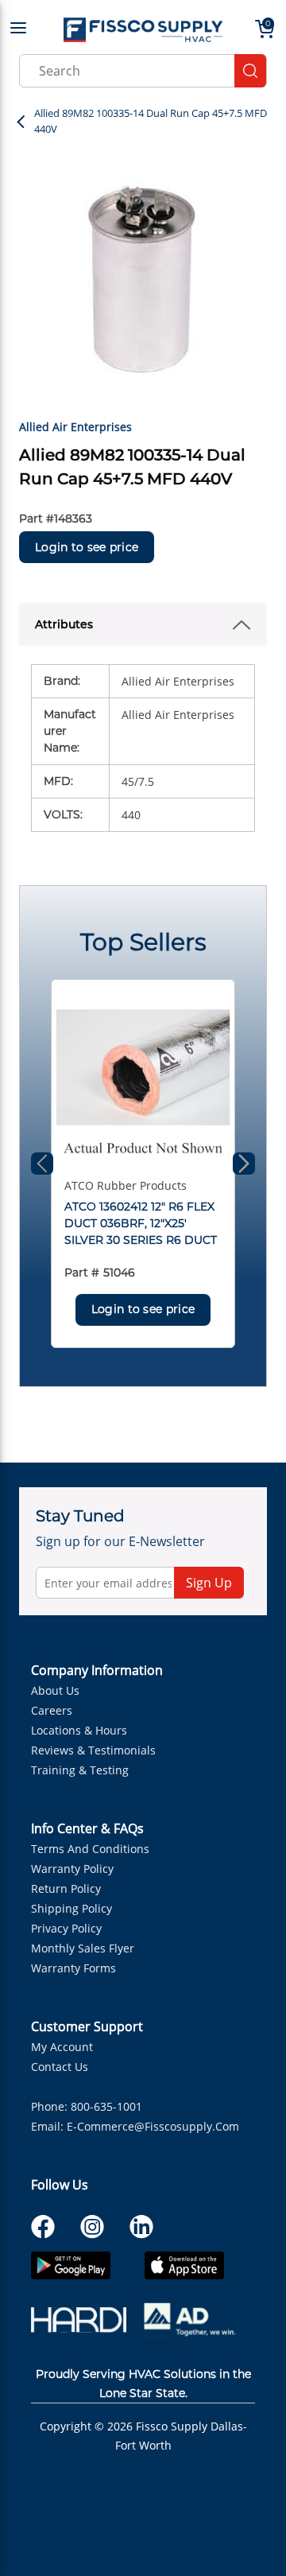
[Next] (244, 1164)
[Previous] (42, 1164)
